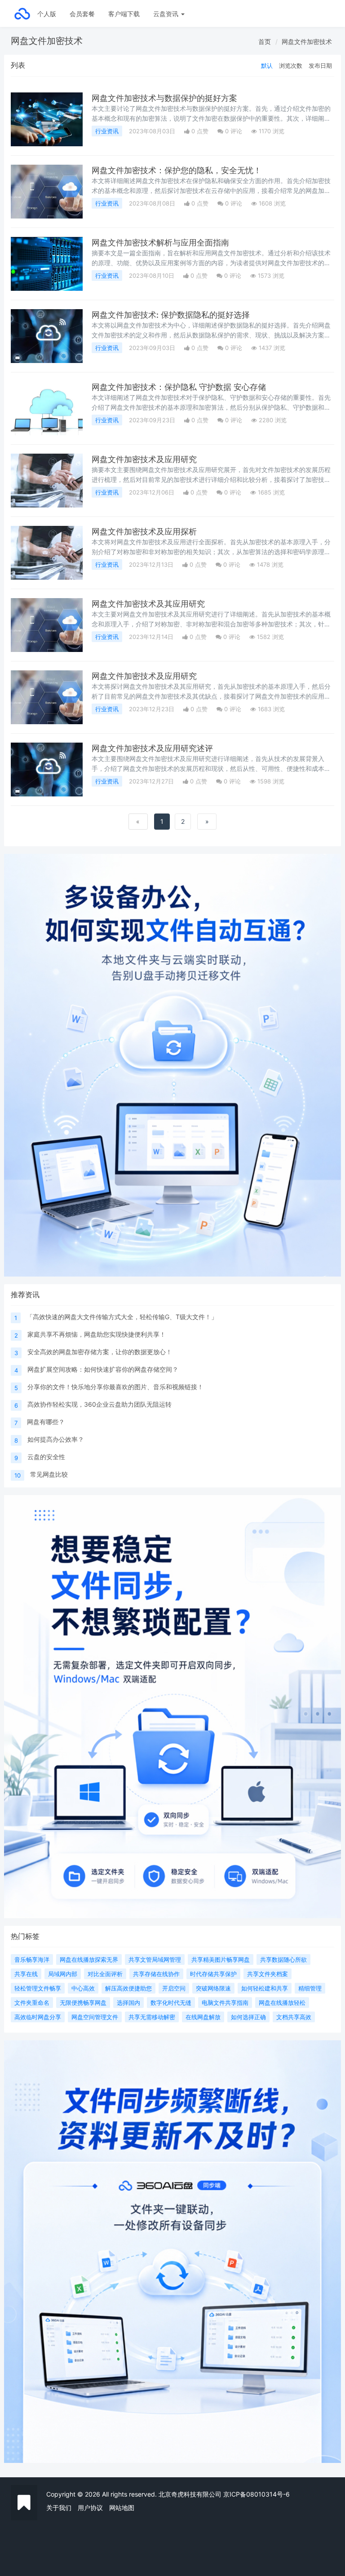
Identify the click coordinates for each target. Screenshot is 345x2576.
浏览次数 (291, 66)
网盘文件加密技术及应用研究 (144, 459)
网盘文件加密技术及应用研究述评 (152, 748)
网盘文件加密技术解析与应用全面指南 (160, 243)
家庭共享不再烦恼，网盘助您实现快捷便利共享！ (97, 1334)
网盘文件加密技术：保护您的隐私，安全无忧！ (177, 170)
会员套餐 (82, 14)
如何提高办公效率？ (56, 1439)
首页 (265, 42)
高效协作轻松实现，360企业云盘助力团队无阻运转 (100, 1404)
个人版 (47, 14)
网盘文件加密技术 (307, 42)
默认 (267, 66)
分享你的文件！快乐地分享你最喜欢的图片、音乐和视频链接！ (115, 1387)
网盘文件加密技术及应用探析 (144, 531)
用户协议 (90, 2508)
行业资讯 (107, 131)
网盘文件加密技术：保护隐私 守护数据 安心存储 (179, 387)
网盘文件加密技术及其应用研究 (148, 604)
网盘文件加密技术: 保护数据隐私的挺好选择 (171, 315)
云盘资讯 (167, 14)
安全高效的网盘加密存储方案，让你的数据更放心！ (100, 1352)
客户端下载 (124, 14)
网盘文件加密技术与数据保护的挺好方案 (164, 98)
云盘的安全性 (46, 1457)
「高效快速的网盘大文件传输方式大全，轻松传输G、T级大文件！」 (122, 1317)
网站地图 (122, 2508)
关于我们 (59, 2508)
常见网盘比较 (49, 1474)
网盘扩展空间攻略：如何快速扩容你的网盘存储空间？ (103, 1369)
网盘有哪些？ (46, 1422)
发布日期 (320, 66)
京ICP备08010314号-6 (257, 2494)
